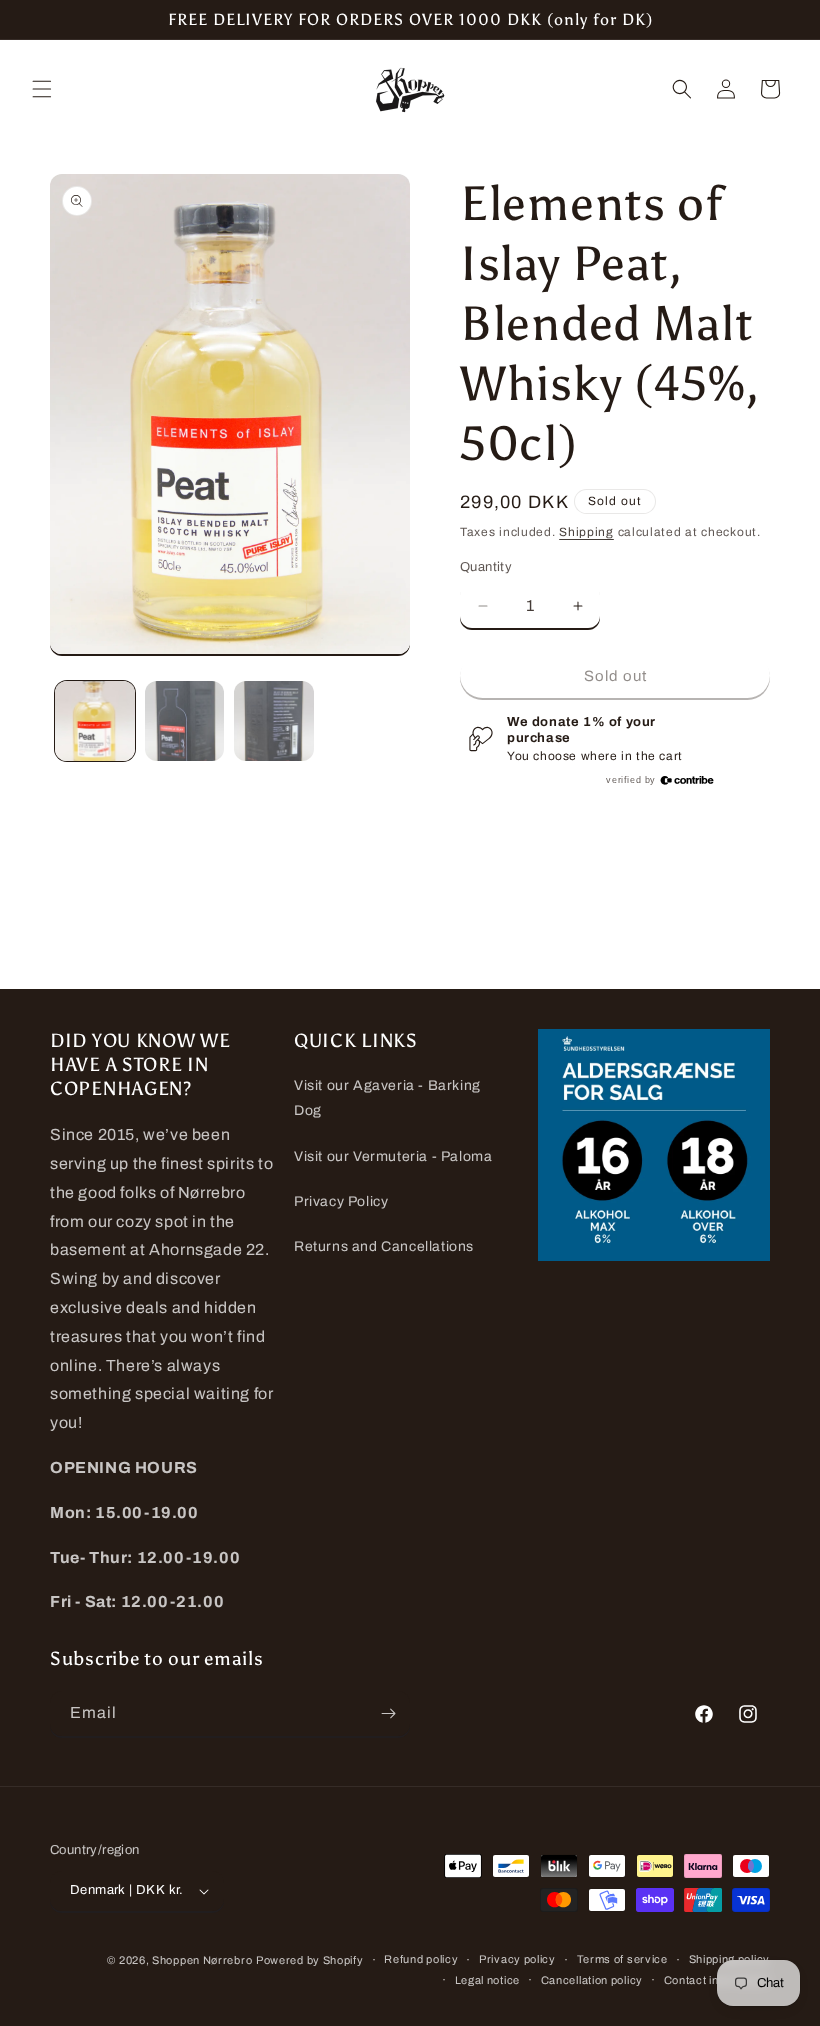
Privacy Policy (341, 1201)
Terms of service (622, 1959)
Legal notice (487, 1980)
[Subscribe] (388, 1713)
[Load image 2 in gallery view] (185, 721)
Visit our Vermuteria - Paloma (393, 1156)
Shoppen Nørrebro (202, 1960)
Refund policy (421, 1959)
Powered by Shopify (310, 1960)
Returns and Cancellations (384, 1246)
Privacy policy (517, 1959)
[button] (42, 89)
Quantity (486, 567)
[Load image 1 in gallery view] (95, 721)
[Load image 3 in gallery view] (274, 721)
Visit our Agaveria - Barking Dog (387, 1098)
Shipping (586, 532)
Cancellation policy (592, 1980)
